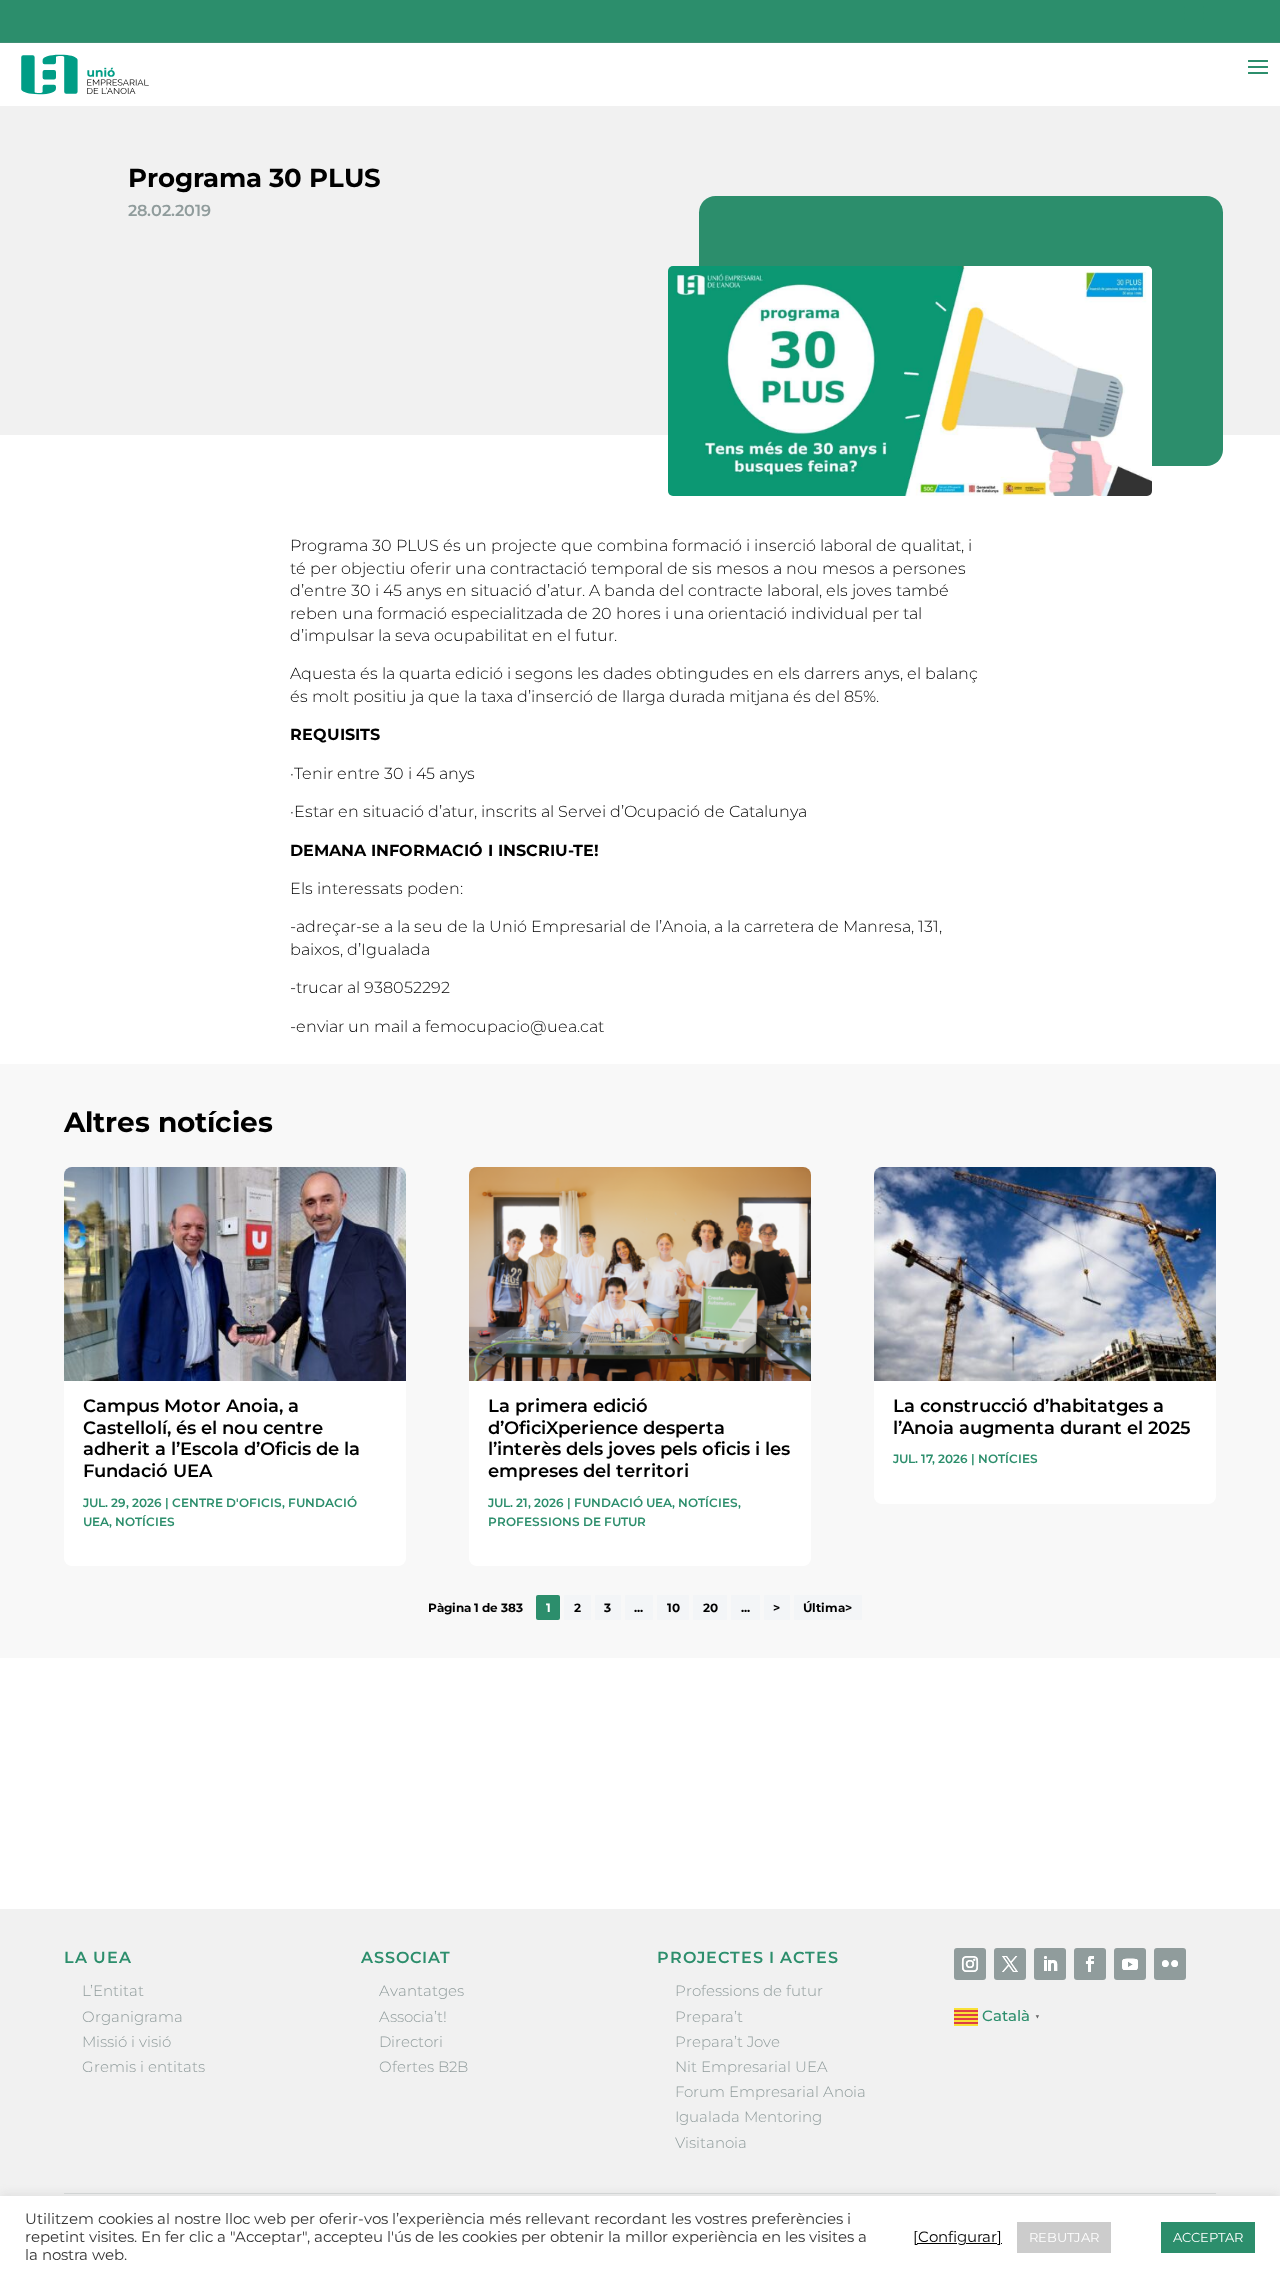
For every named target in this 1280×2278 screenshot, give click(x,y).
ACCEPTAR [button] (1208, 2237)
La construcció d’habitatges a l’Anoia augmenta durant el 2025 (1042, 1417)
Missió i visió (126, 2041)
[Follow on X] (1010, 1964)
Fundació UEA (623, 1502)
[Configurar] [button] (957, 2237)
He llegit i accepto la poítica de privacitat (921, 1793)
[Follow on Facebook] (1090, 1964)
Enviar (1170, 1829)
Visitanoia (711, 2142)
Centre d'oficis (227, 1502)
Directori (411, 2041)
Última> (827, 1607)
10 (673, 1607)
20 (710, 1607)
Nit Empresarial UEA (751, 2066)
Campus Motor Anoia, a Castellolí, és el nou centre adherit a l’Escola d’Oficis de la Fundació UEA (221, 1438)
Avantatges (421, 1990)
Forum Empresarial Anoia (770, 2091)
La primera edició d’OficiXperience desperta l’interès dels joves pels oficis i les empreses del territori (639, 1438)
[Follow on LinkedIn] (1050, 1964)
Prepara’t (709, 2016)
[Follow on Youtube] (1130, 1964)
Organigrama (132, 2016)
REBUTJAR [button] (1064, 2237)
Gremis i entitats (143, 2066)
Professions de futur (567, 1521)
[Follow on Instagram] (970, 1964)
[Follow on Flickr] (1170, 1964)
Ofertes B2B (423, 2066)
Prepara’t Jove (727, 2041)
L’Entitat (113, 1990)
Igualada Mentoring (748, 2116)
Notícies (145, 1521)
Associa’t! (413, 2016)
